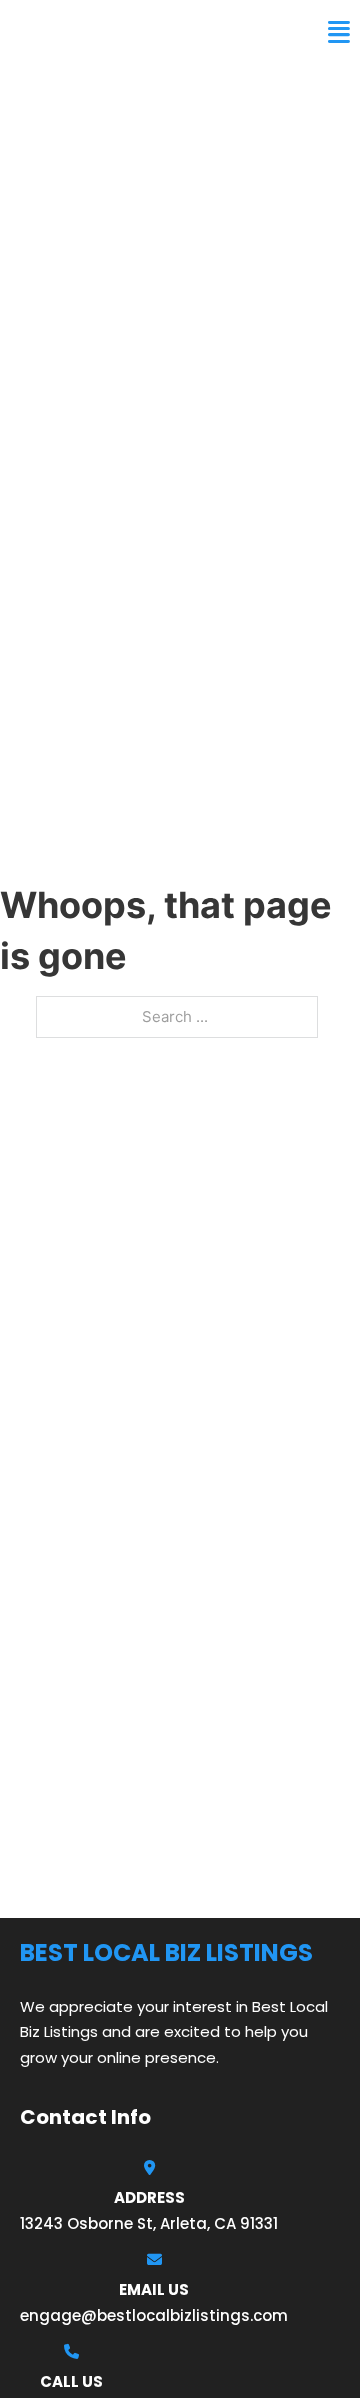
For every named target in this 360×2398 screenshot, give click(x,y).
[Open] (339, 32)
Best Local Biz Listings (135, 32)
